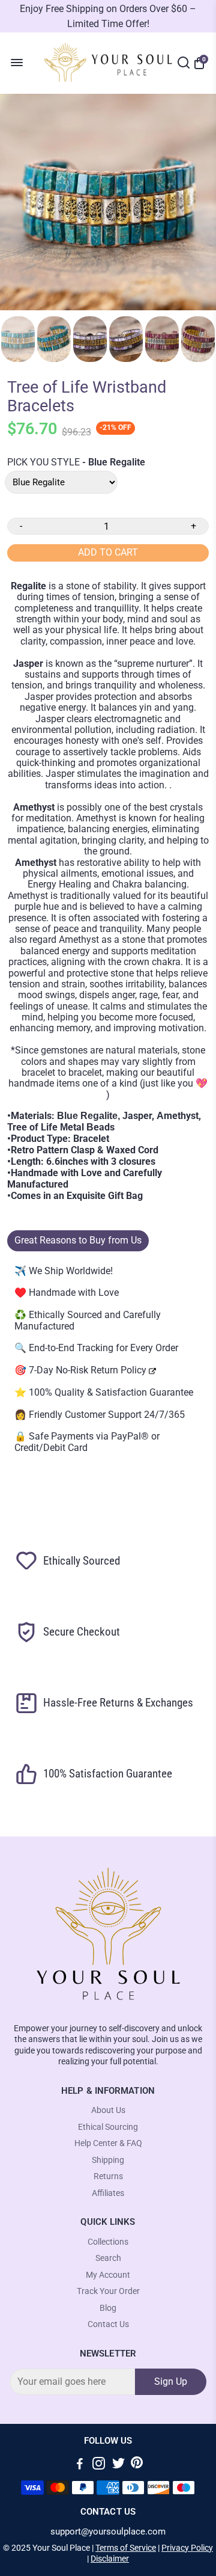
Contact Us (108, 2324)
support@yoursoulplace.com (108, 2532)
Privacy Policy (187, 2548)
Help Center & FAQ (108, 2143)
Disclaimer (110, 2559)
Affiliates (108, 2193)
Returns (108, 2176)
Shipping (108, 2160)
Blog (108, 2308)
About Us (108, 2110)
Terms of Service (126, 2548)
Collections (108, 2242)
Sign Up (171, 2381)
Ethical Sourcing (108, 2127)
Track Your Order (108, 2291)
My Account (108, 2275)
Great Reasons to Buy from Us (78, 1240)
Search (108, 2258)
